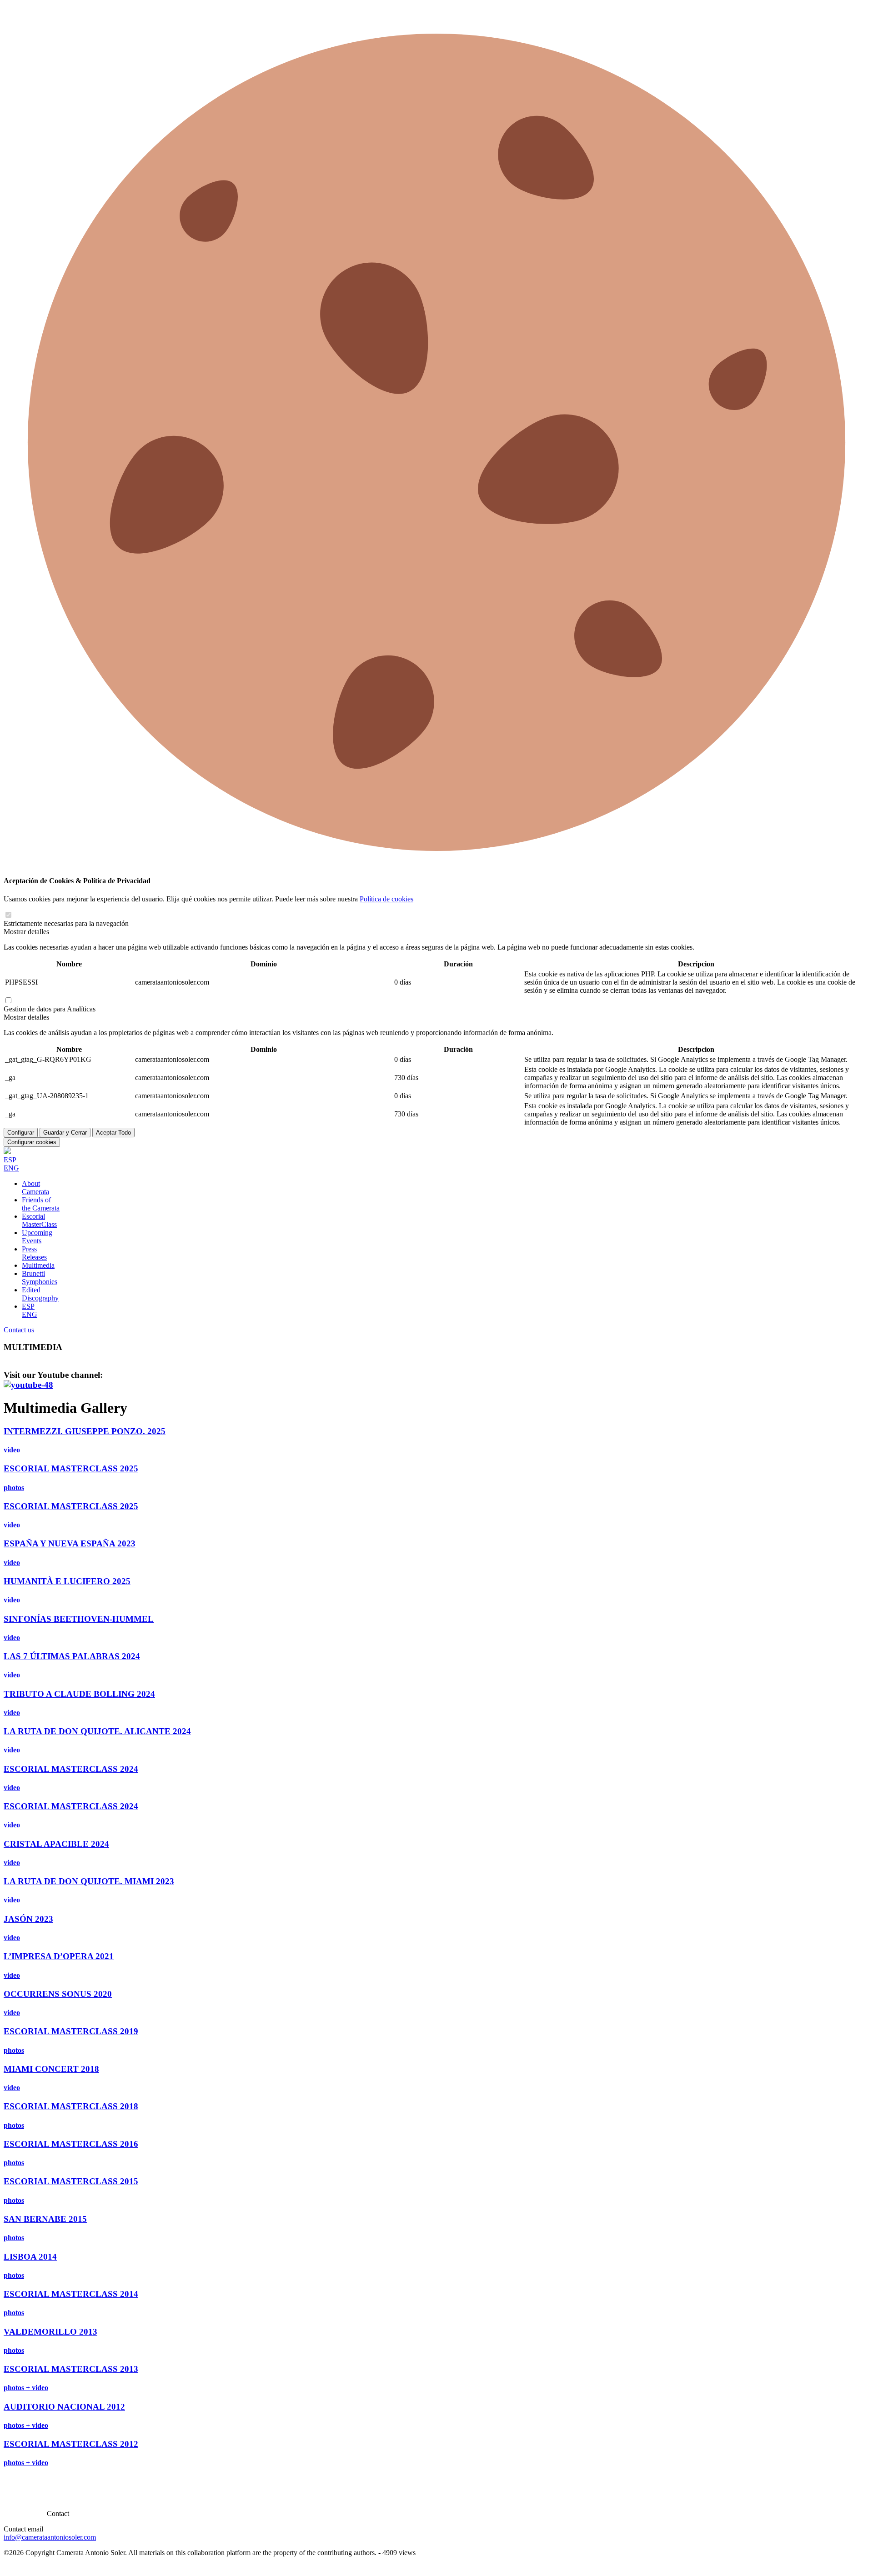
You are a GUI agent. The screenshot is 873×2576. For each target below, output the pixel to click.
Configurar (21, 1133)
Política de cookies (386, 899)
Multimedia (38, 1265)
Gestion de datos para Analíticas (50, 1009)
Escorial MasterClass (39, 1220)
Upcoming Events (37, 1237)
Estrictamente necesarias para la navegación (66, 923)
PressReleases (34, 1253)
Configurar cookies (32, 1142)
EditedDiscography (40, 1294)
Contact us (19, 1330)
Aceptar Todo (113, 1133)
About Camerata (35, 1188)
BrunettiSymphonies (40, 1278)
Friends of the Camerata (41, 1204)
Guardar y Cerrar (65, 1133)
